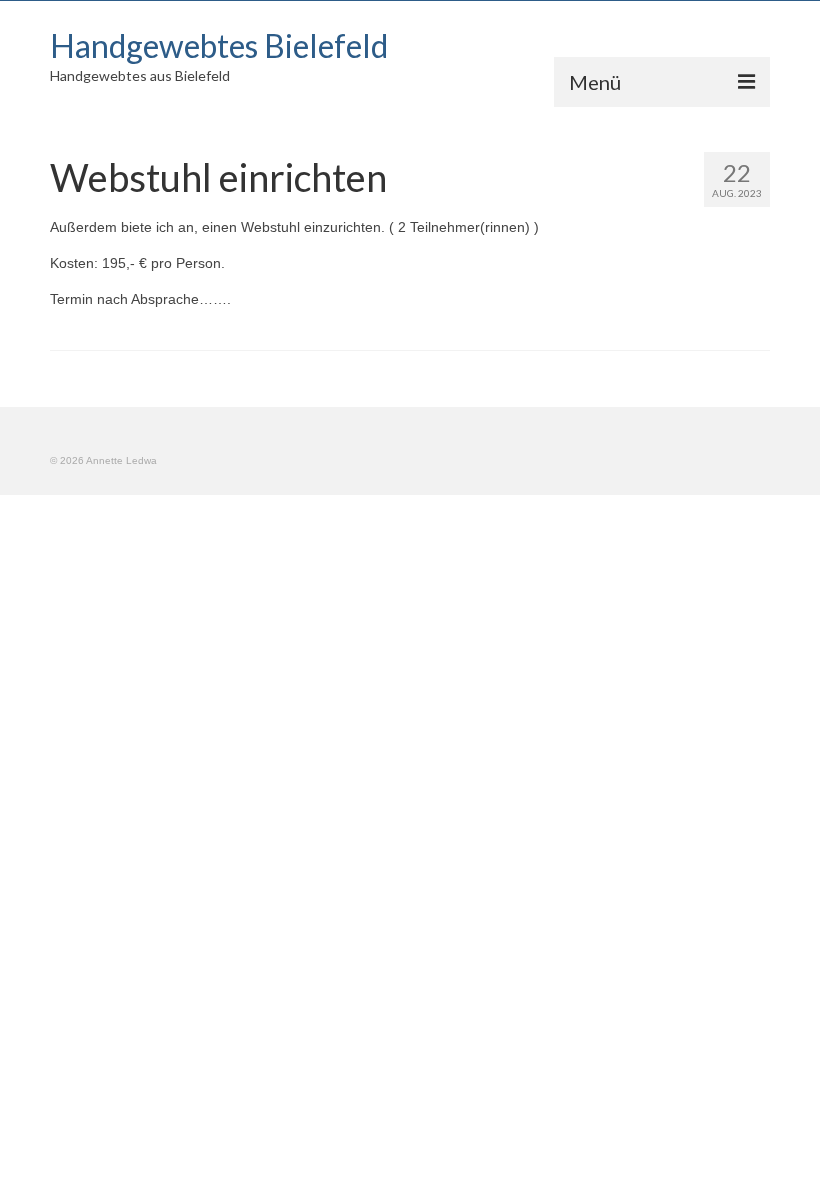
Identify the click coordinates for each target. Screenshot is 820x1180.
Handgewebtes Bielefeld (219, 45)
